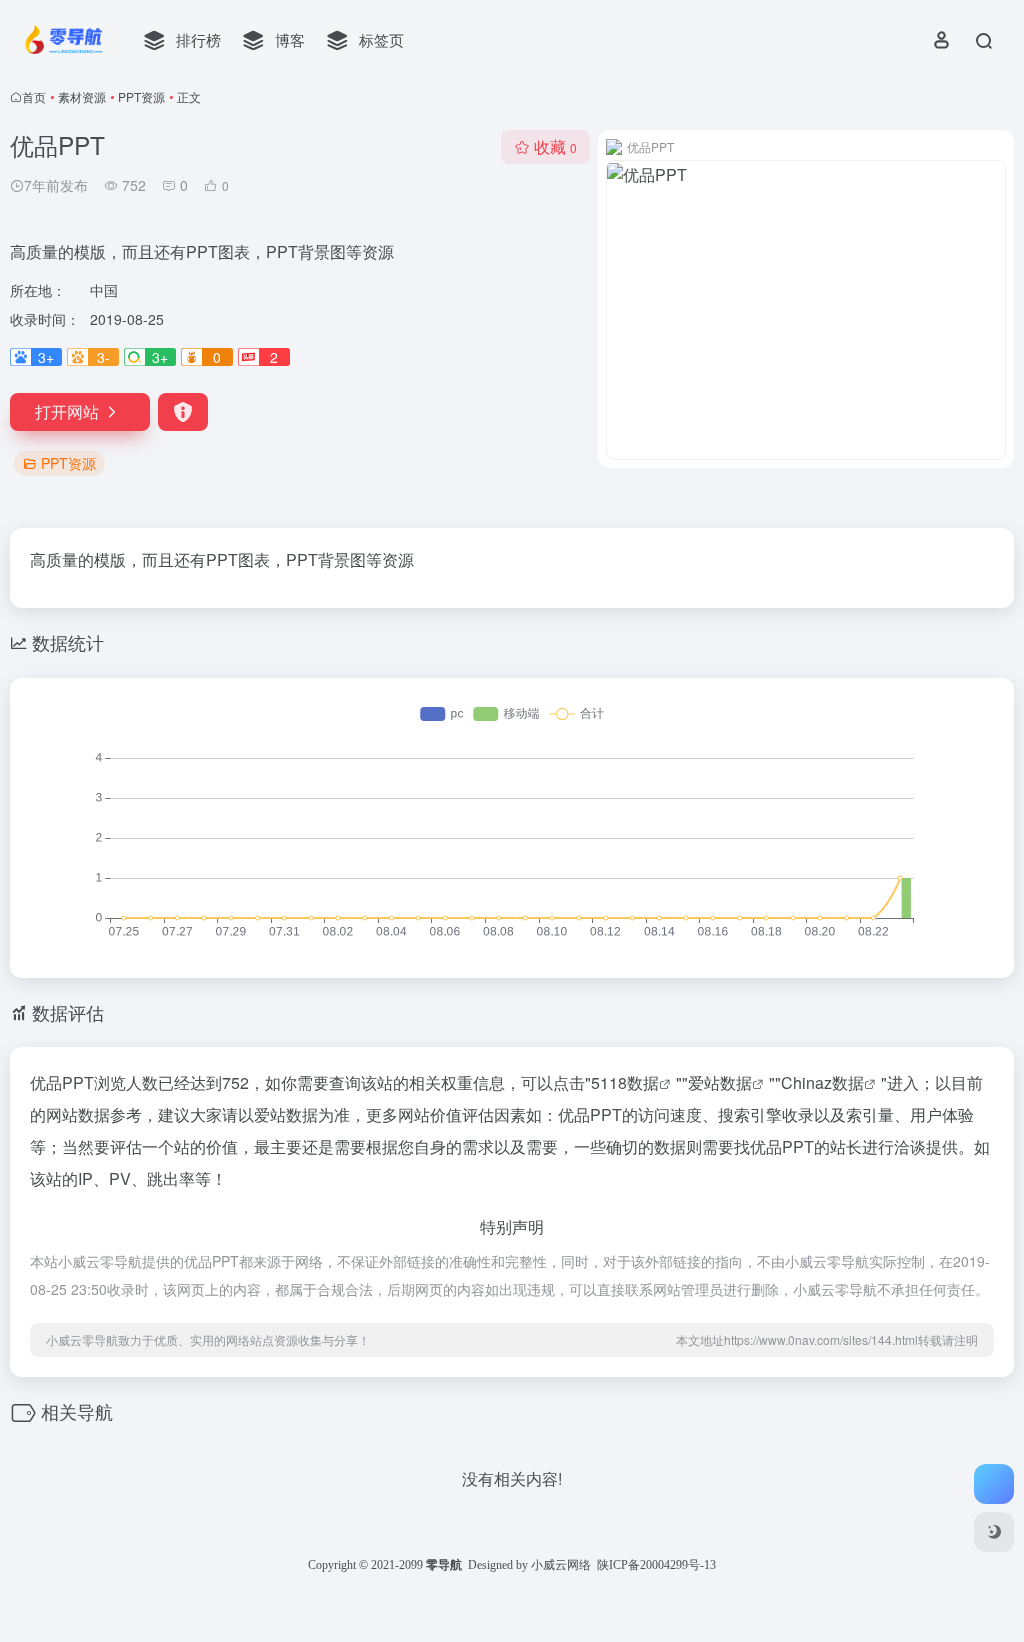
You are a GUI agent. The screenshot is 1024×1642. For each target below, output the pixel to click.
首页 (34, 96)
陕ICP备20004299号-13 (656, 1565)
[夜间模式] (994, 1532)
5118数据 (625, 1082)
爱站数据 (720, 1082)
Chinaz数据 (822, 1082)
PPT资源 (141, 96)
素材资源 (82, 96)
